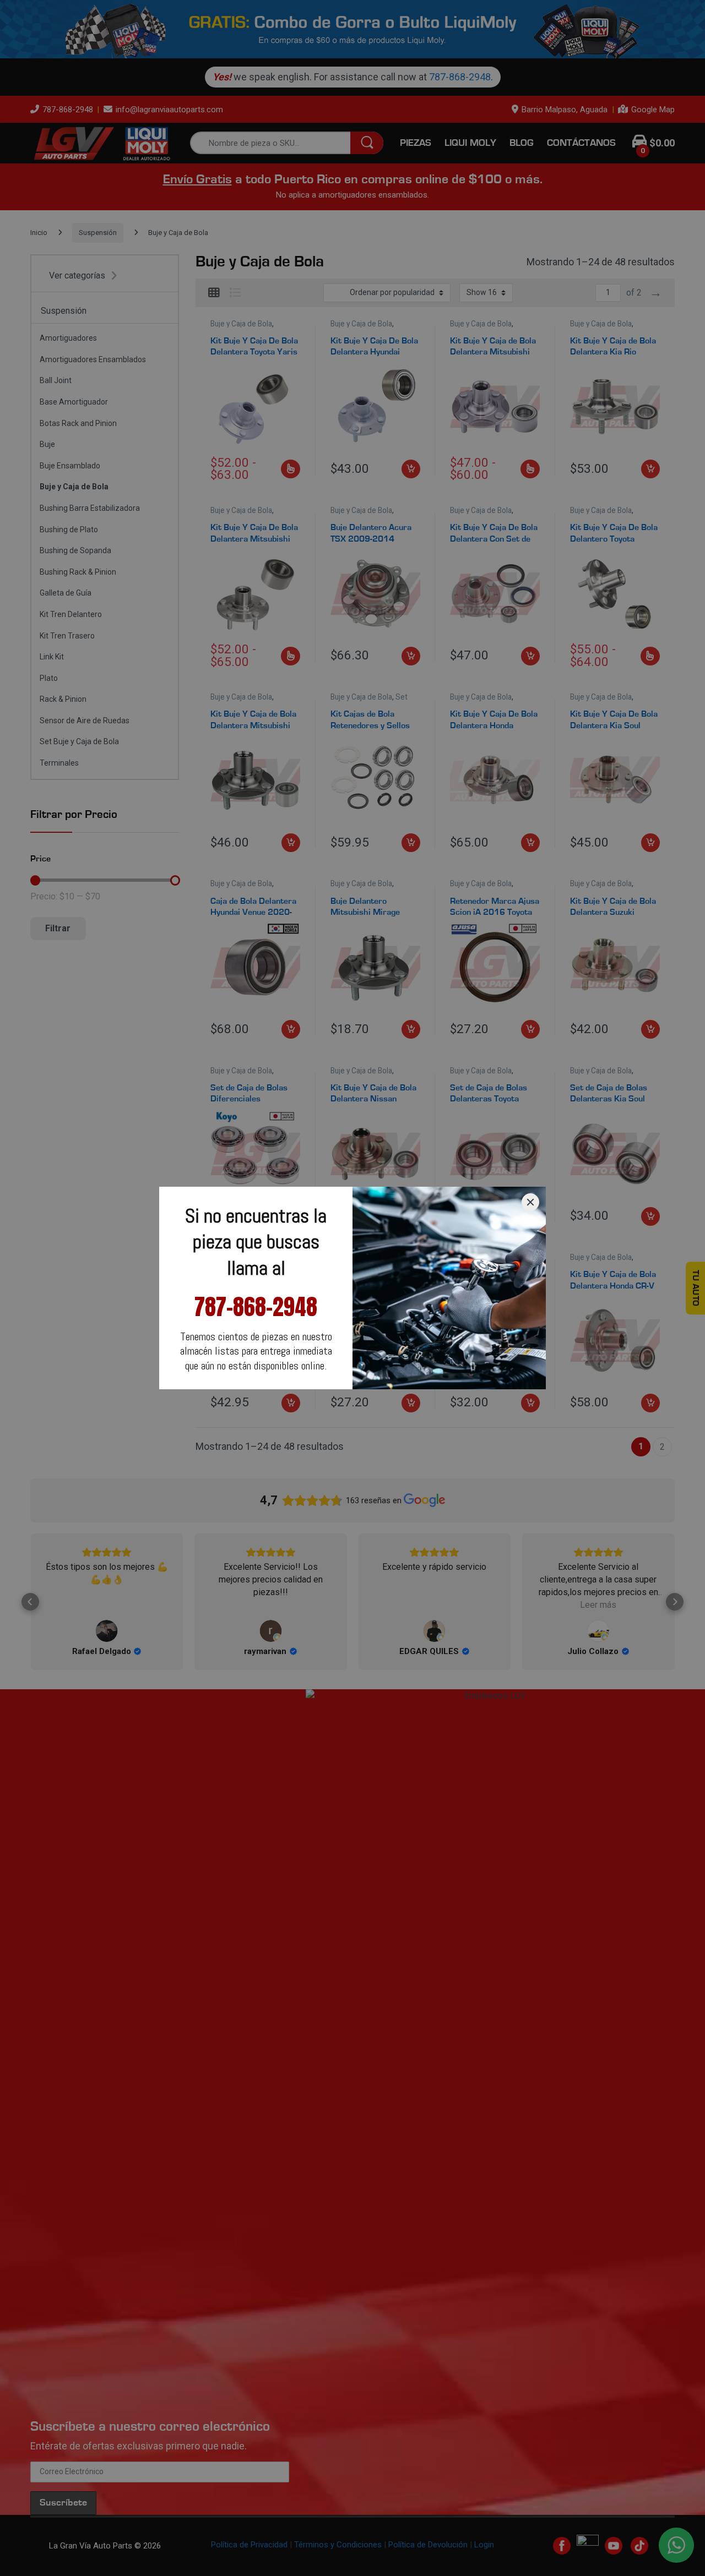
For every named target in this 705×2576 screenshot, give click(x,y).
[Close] (530, 1202)
